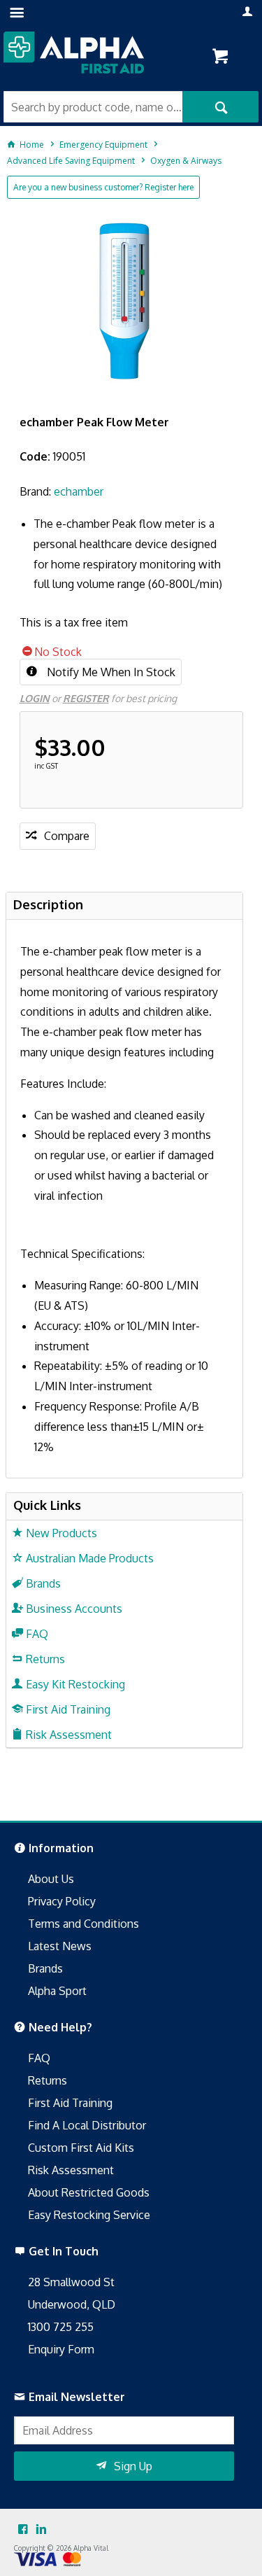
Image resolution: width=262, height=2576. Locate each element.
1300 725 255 (61, 2327)
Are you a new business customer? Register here (103, 187)
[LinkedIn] (41, 2530)
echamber (79, 491)
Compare (67, 836)
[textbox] (93, 107)
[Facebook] (23, 2530)
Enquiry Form (61, 2349)
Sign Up (133, 2466)
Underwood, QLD (72, 2304)
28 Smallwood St (71, 2282)
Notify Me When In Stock (110, 672)
